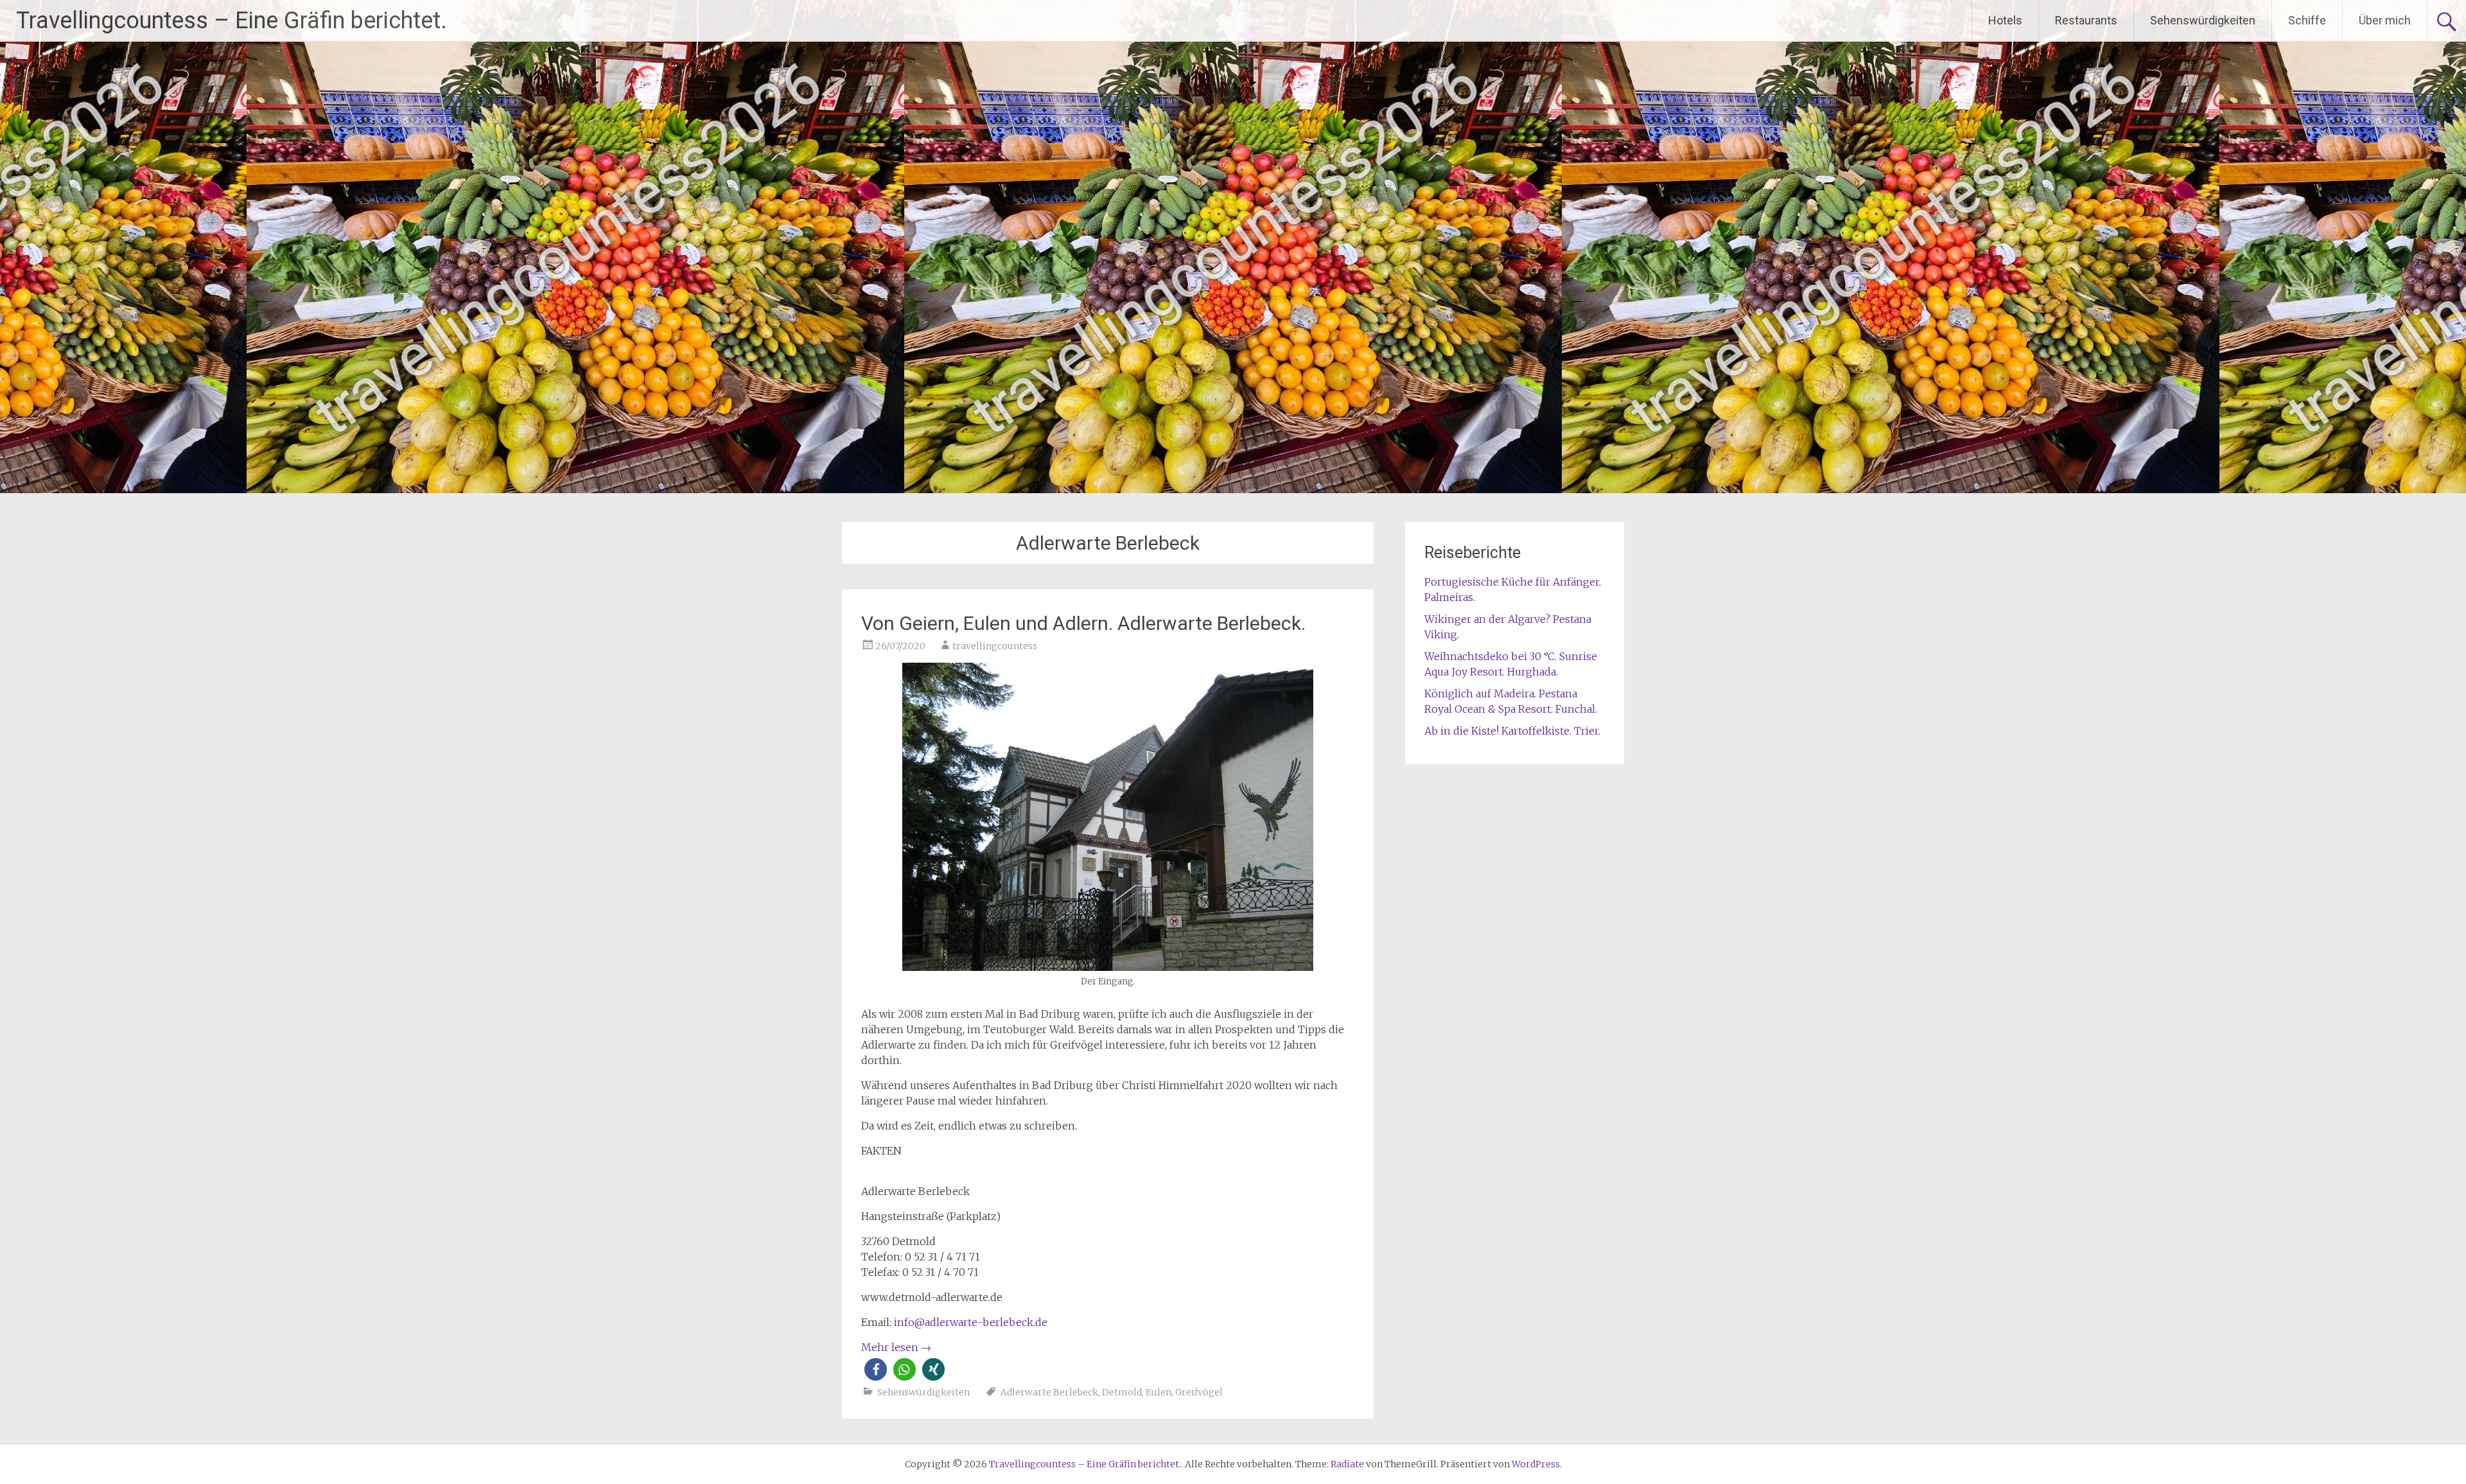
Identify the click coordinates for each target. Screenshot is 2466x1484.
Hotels (2005, 20)
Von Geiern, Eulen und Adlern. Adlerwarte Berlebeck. (1083, 623)
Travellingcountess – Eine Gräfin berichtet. (232, 21)
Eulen (1159, 1392)
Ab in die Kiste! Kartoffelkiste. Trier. (1512, 731)
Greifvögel (1199, 1392)
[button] (876, 1369)
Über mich (2385, 20)
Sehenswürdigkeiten (2203, 20)
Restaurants (2086, 20)
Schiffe (2307, 20)
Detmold (1122, 1392)
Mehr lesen (896, 1347)
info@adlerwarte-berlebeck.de (971, 1322)
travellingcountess (995, 646)
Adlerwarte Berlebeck (1049, 1392)
